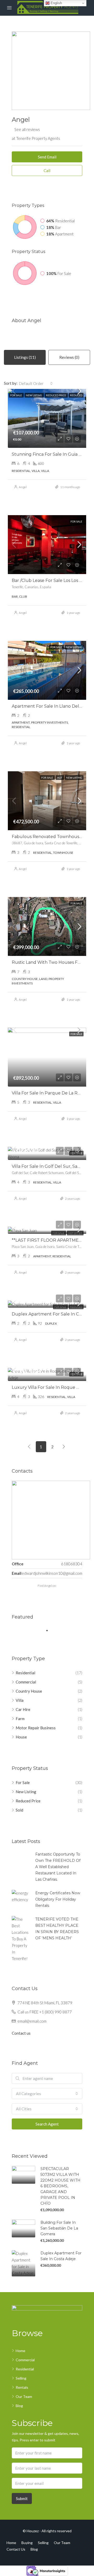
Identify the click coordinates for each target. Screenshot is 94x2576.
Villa (20, 1700)
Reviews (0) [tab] (69, 357)
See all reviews (27, 129)
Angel (23, 487)
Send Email (47, 157)
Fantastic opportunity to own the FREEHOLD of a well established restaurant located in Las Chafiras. (58, 1867)
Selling (21, 2378)
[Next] (64, 1447)
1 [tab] (50, 1631)
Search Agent (47, 2124)
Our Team (24, 2396)
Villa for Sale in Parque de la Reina (49, 1093)
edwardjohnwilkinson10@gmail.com (52, 1573)
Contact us (21, 2033)
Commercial (26, 1682)
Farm (20, 1719)
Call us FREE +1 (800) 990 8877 (45, 2012)
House (21, 1737)
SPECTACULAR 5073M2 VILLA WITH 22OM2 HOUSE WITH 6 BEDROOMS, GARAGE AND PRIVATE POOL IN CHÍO (60, 2186)
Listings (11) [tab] (25, 357)
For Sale (23, 1782)
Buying (27, 2543)
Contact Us (16, 2549)
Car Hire (23, 1709)
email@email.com (32, 2021)
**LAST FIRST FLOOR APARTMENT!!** (51, 1240)
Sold (19, 1810)
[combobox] (36, 383)
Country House (29, 1691)
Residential (25, 1673)
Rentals (22, 2387)
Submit (22, 2498)
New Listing (26, 1792)
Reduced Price (28, 1801)
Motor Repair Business (36, 1728)
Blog (19, 2406)
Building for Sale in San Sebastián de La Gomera (59, 2228)
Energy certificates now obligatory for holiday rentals (58, 1899)
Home (20, 2351)
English (56, 3)
